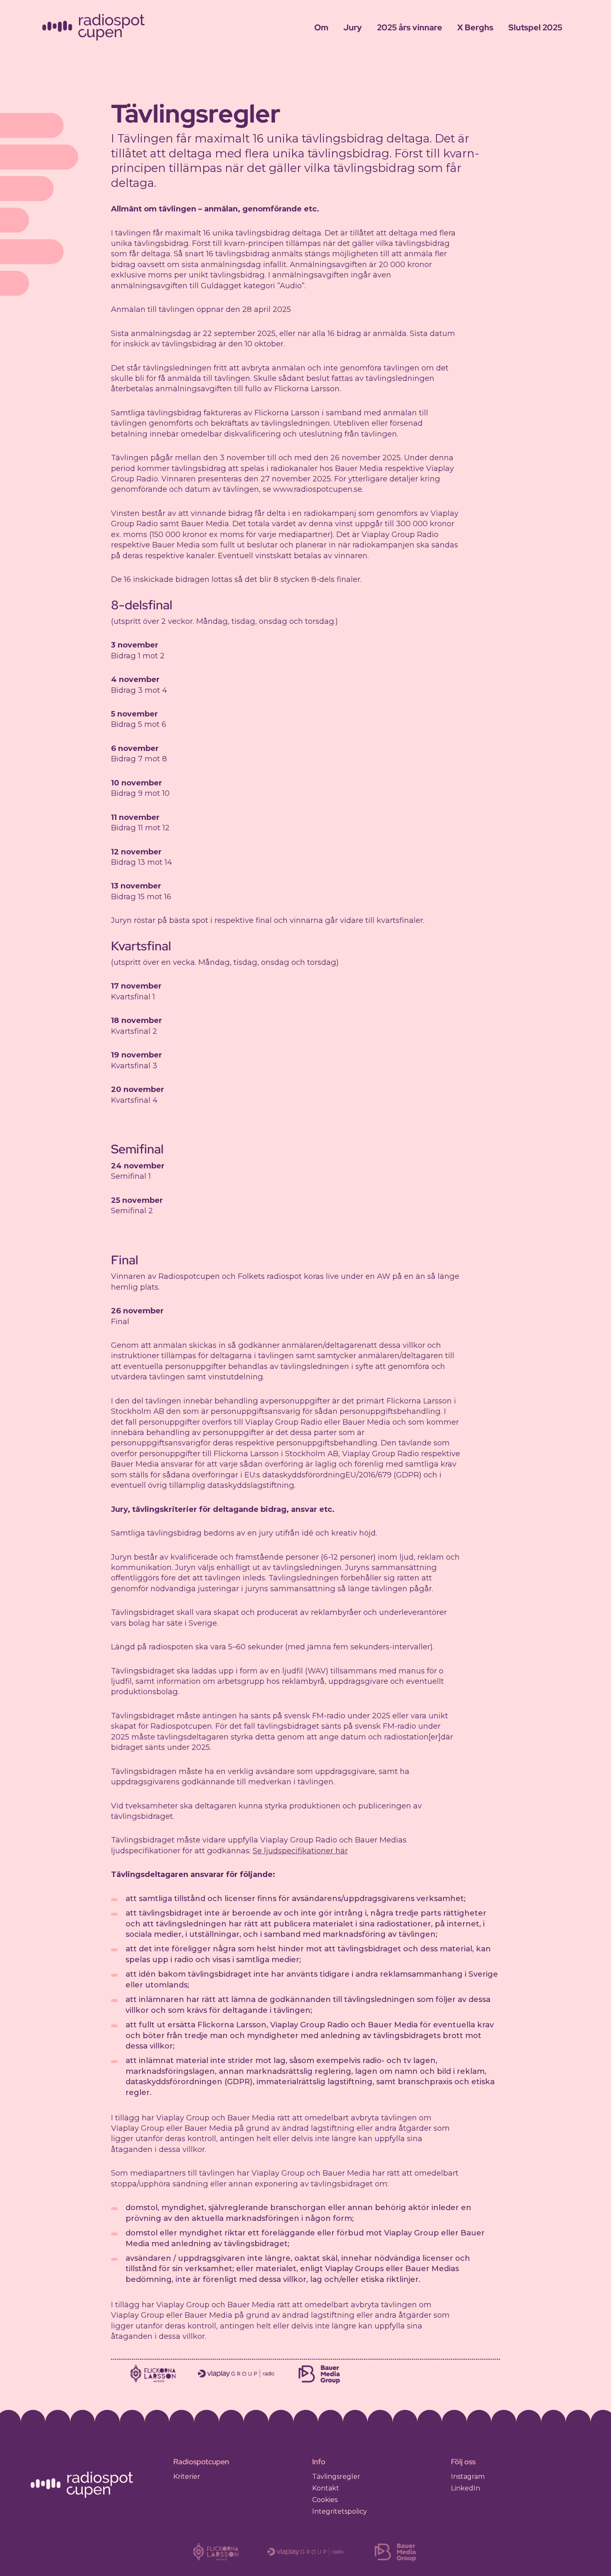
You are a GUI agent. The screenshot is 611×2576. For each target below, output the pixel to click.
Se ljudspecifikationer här (300, 1851)
